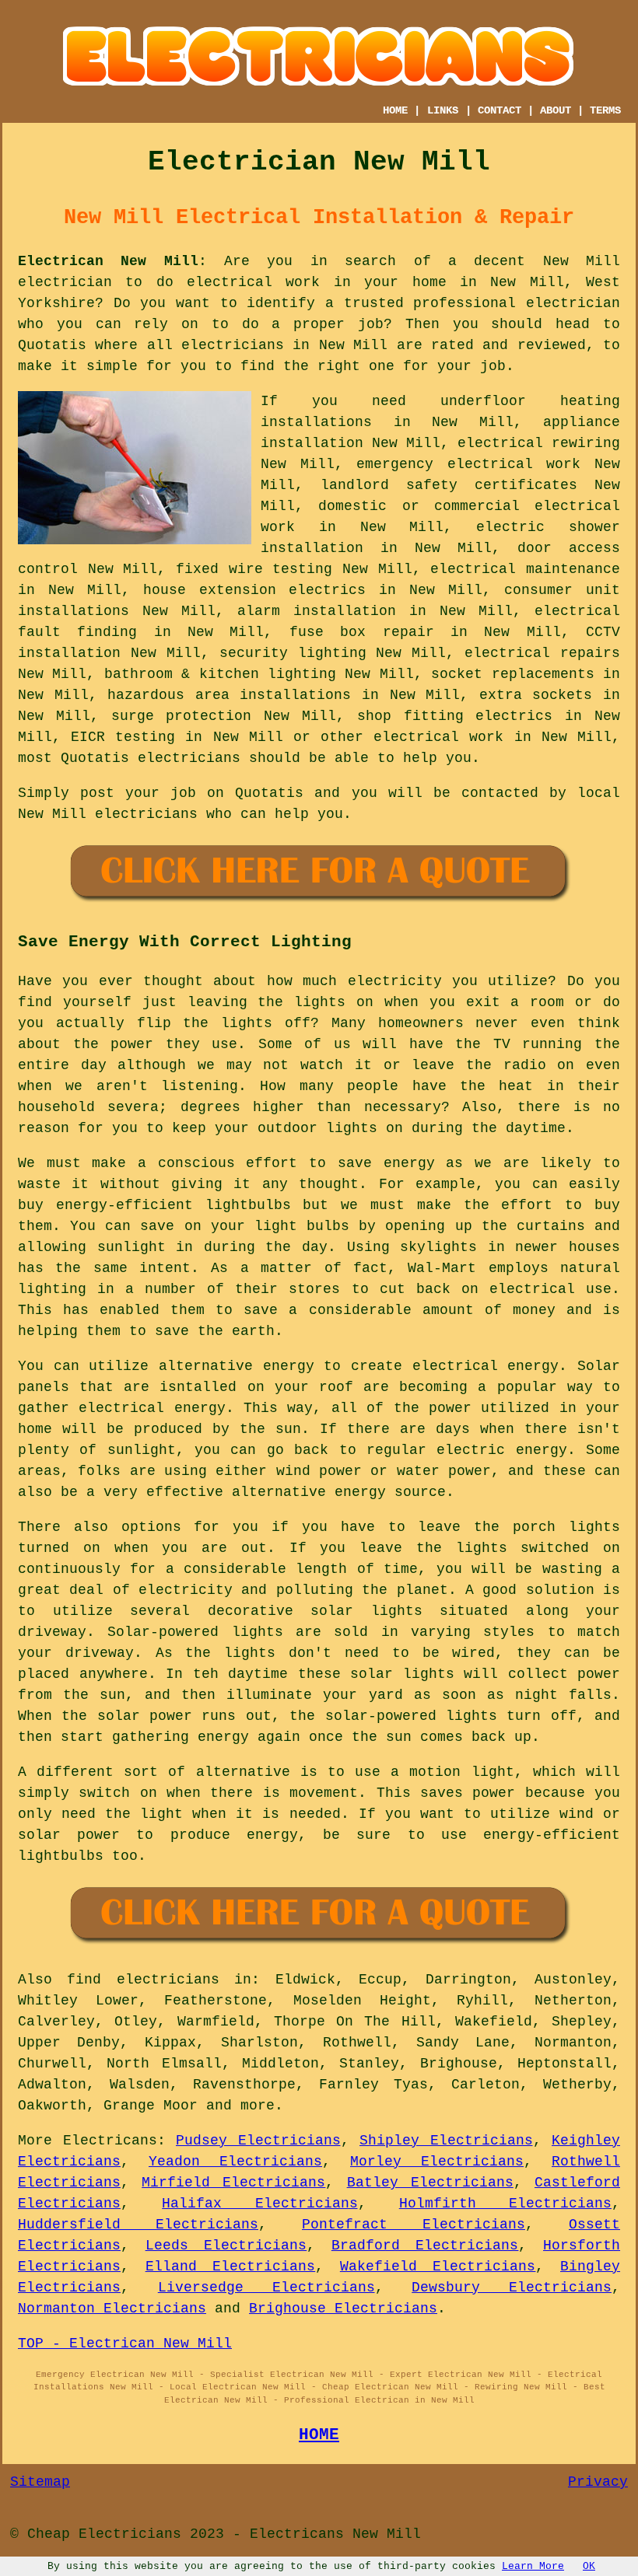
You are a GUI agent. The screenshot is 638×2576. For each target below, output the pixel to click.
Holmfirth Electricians (505, 2204)
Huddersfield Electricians (138, 2225)
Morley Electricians (437, 2162)
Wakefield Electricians (438, 2267)
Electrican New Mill (108, 261)
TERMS (605, 110)
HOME (395, 110)
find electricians (143, 1980)
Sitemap (40, 2482)
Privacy (598, 2482)
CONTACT (500, 110)
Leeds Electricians (226, 2246)
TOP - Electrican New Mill (125, 2344)
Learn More (533, 2566)
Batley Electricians (430, 2183)
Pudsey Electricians (258, 2141)
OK (589, 2566)
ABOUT (556, 110)
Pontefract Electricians (414, 2225)
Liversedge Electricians (266, 2288)
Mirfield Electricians (233, 2183)
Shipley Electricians (446, 2141)
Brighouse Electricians (343, 2309)
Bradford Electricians (425, 2246)
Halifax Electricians (259, 2204)
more (258, 2106)
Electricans (110, 2141)
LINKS (443, 110)
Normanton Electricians (112, 2309)
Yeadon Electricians (235, 2162)
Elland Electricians (231, 2267)
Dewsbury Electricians (512, 2288)
